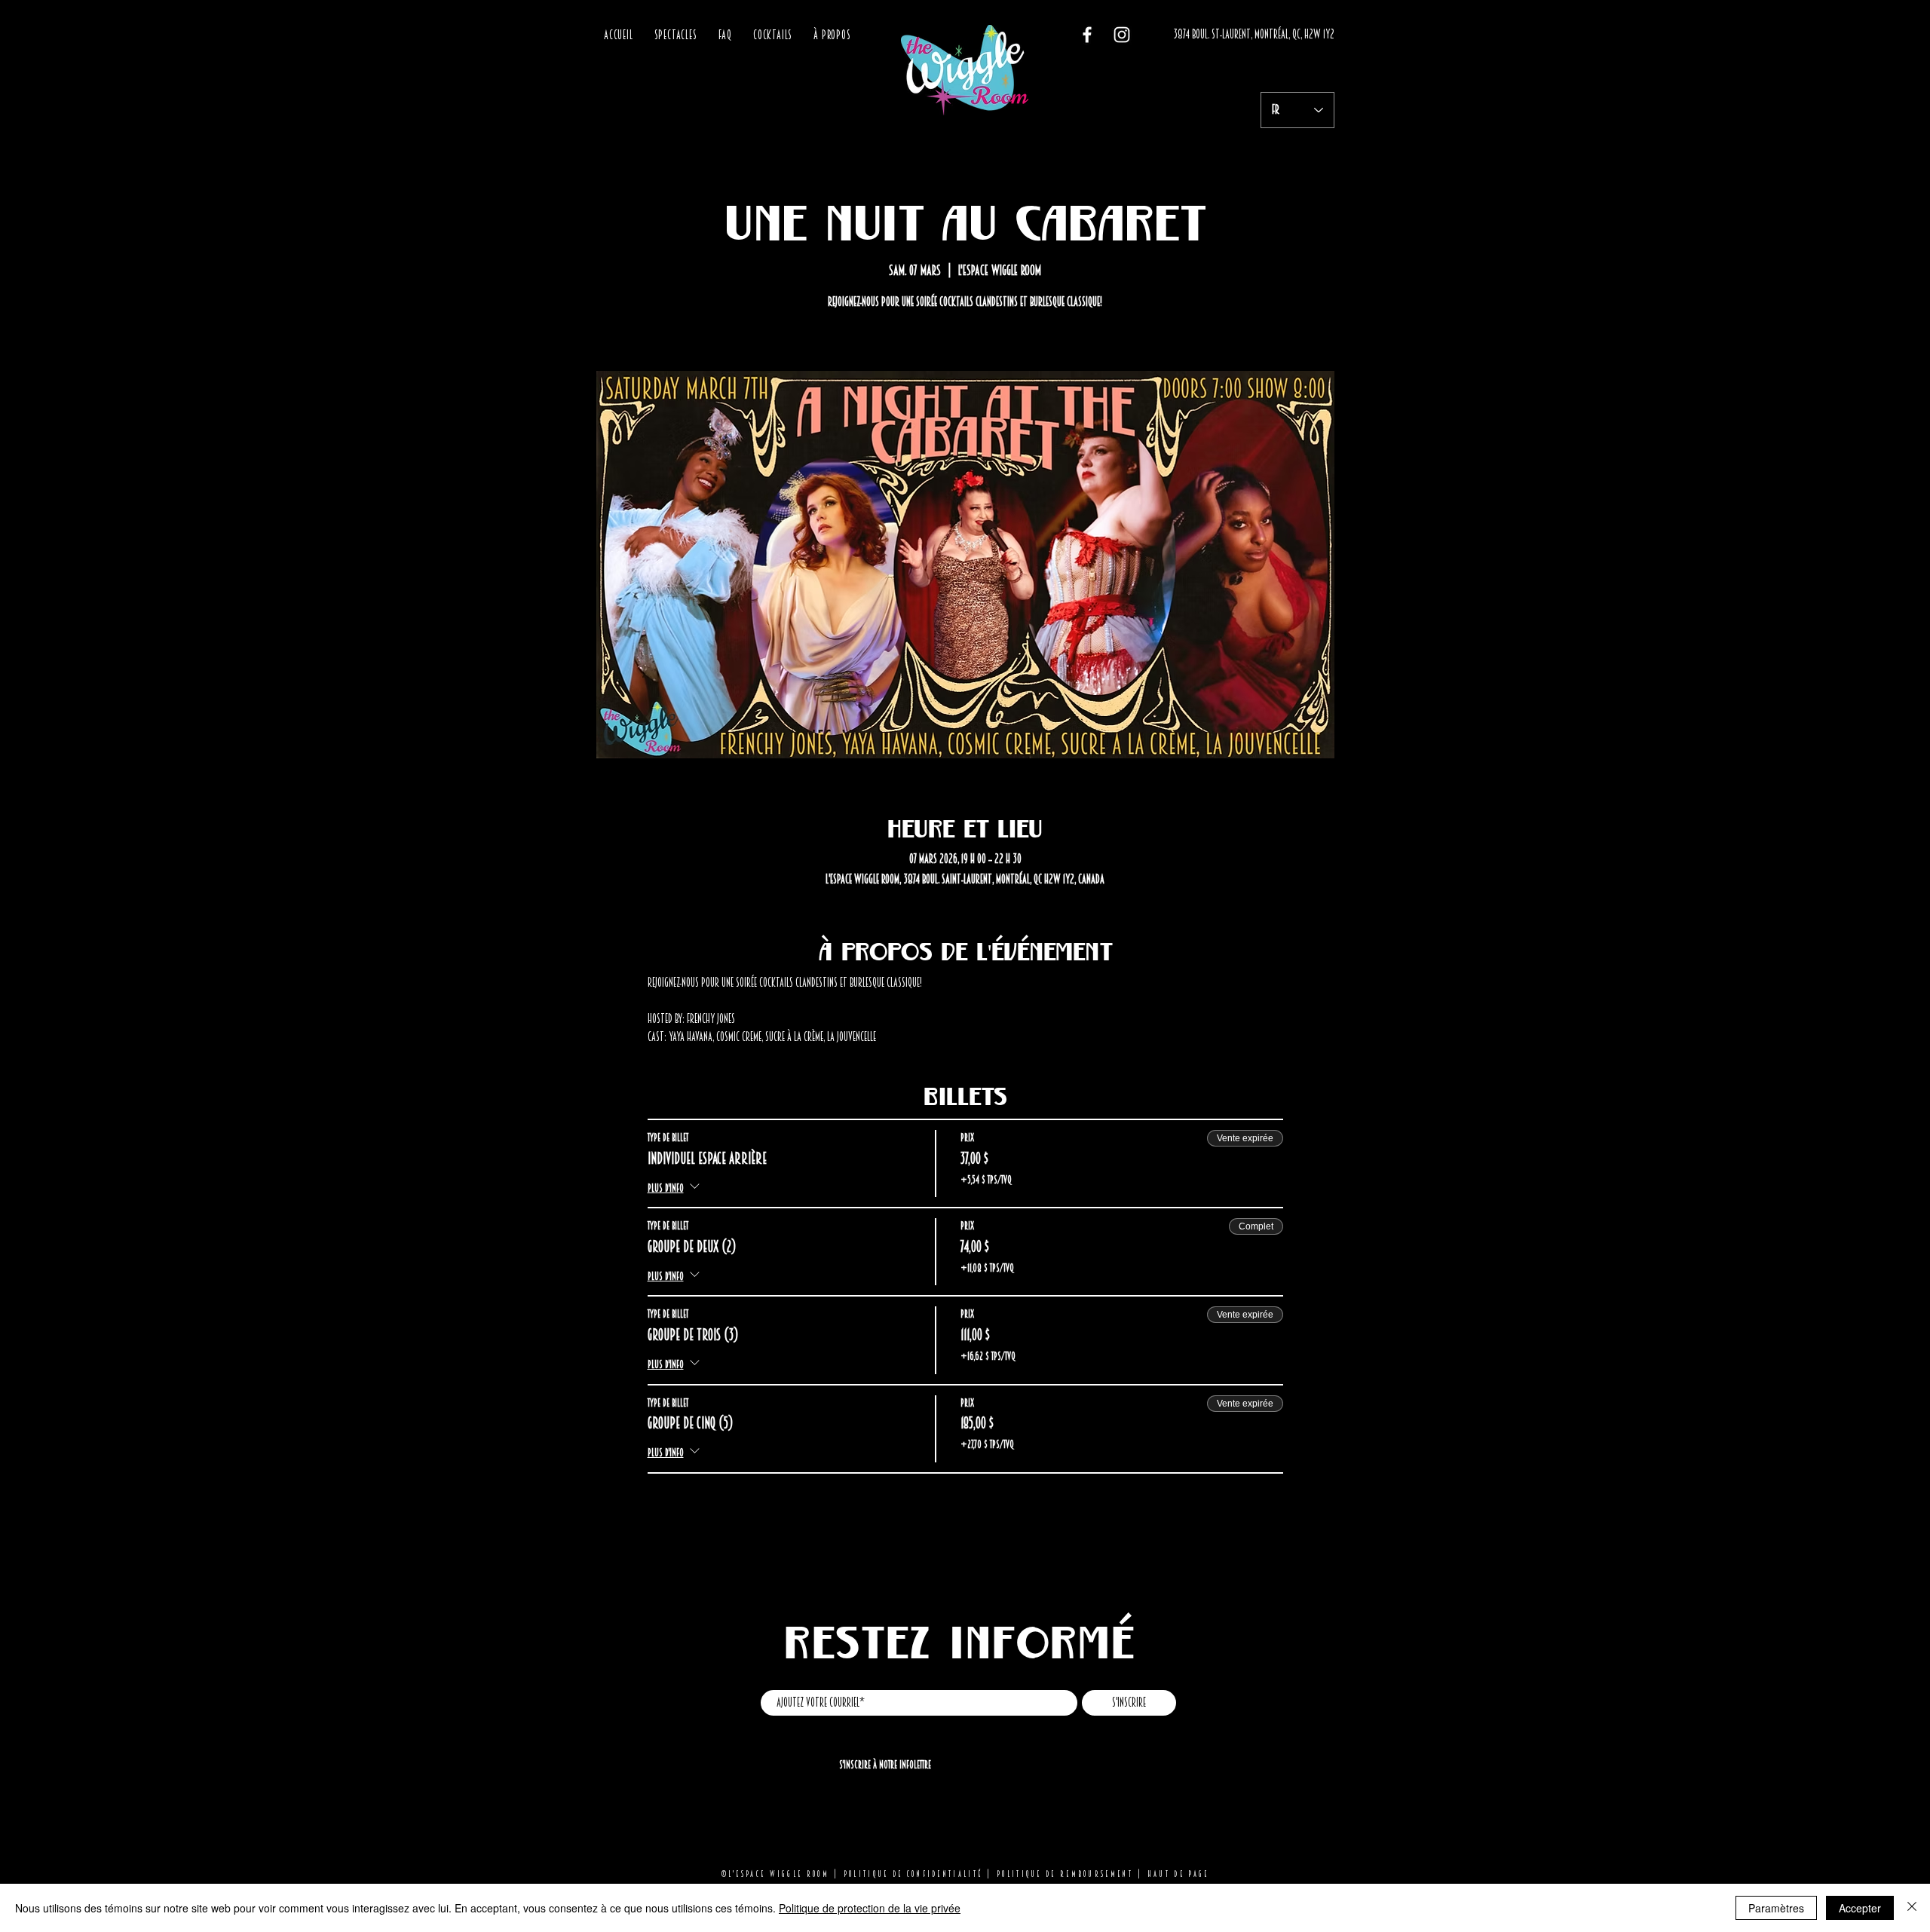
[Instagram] (1122, 35)
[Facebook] (1087, 35)
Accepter (1860, 1908)
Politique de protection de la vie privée (870, 1908)
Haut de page (1178, 1874)
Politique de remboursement (1065, 1874)
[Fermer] (1912, 1908)
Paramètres (1776, 1908)
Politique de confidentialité (913, 1874)
